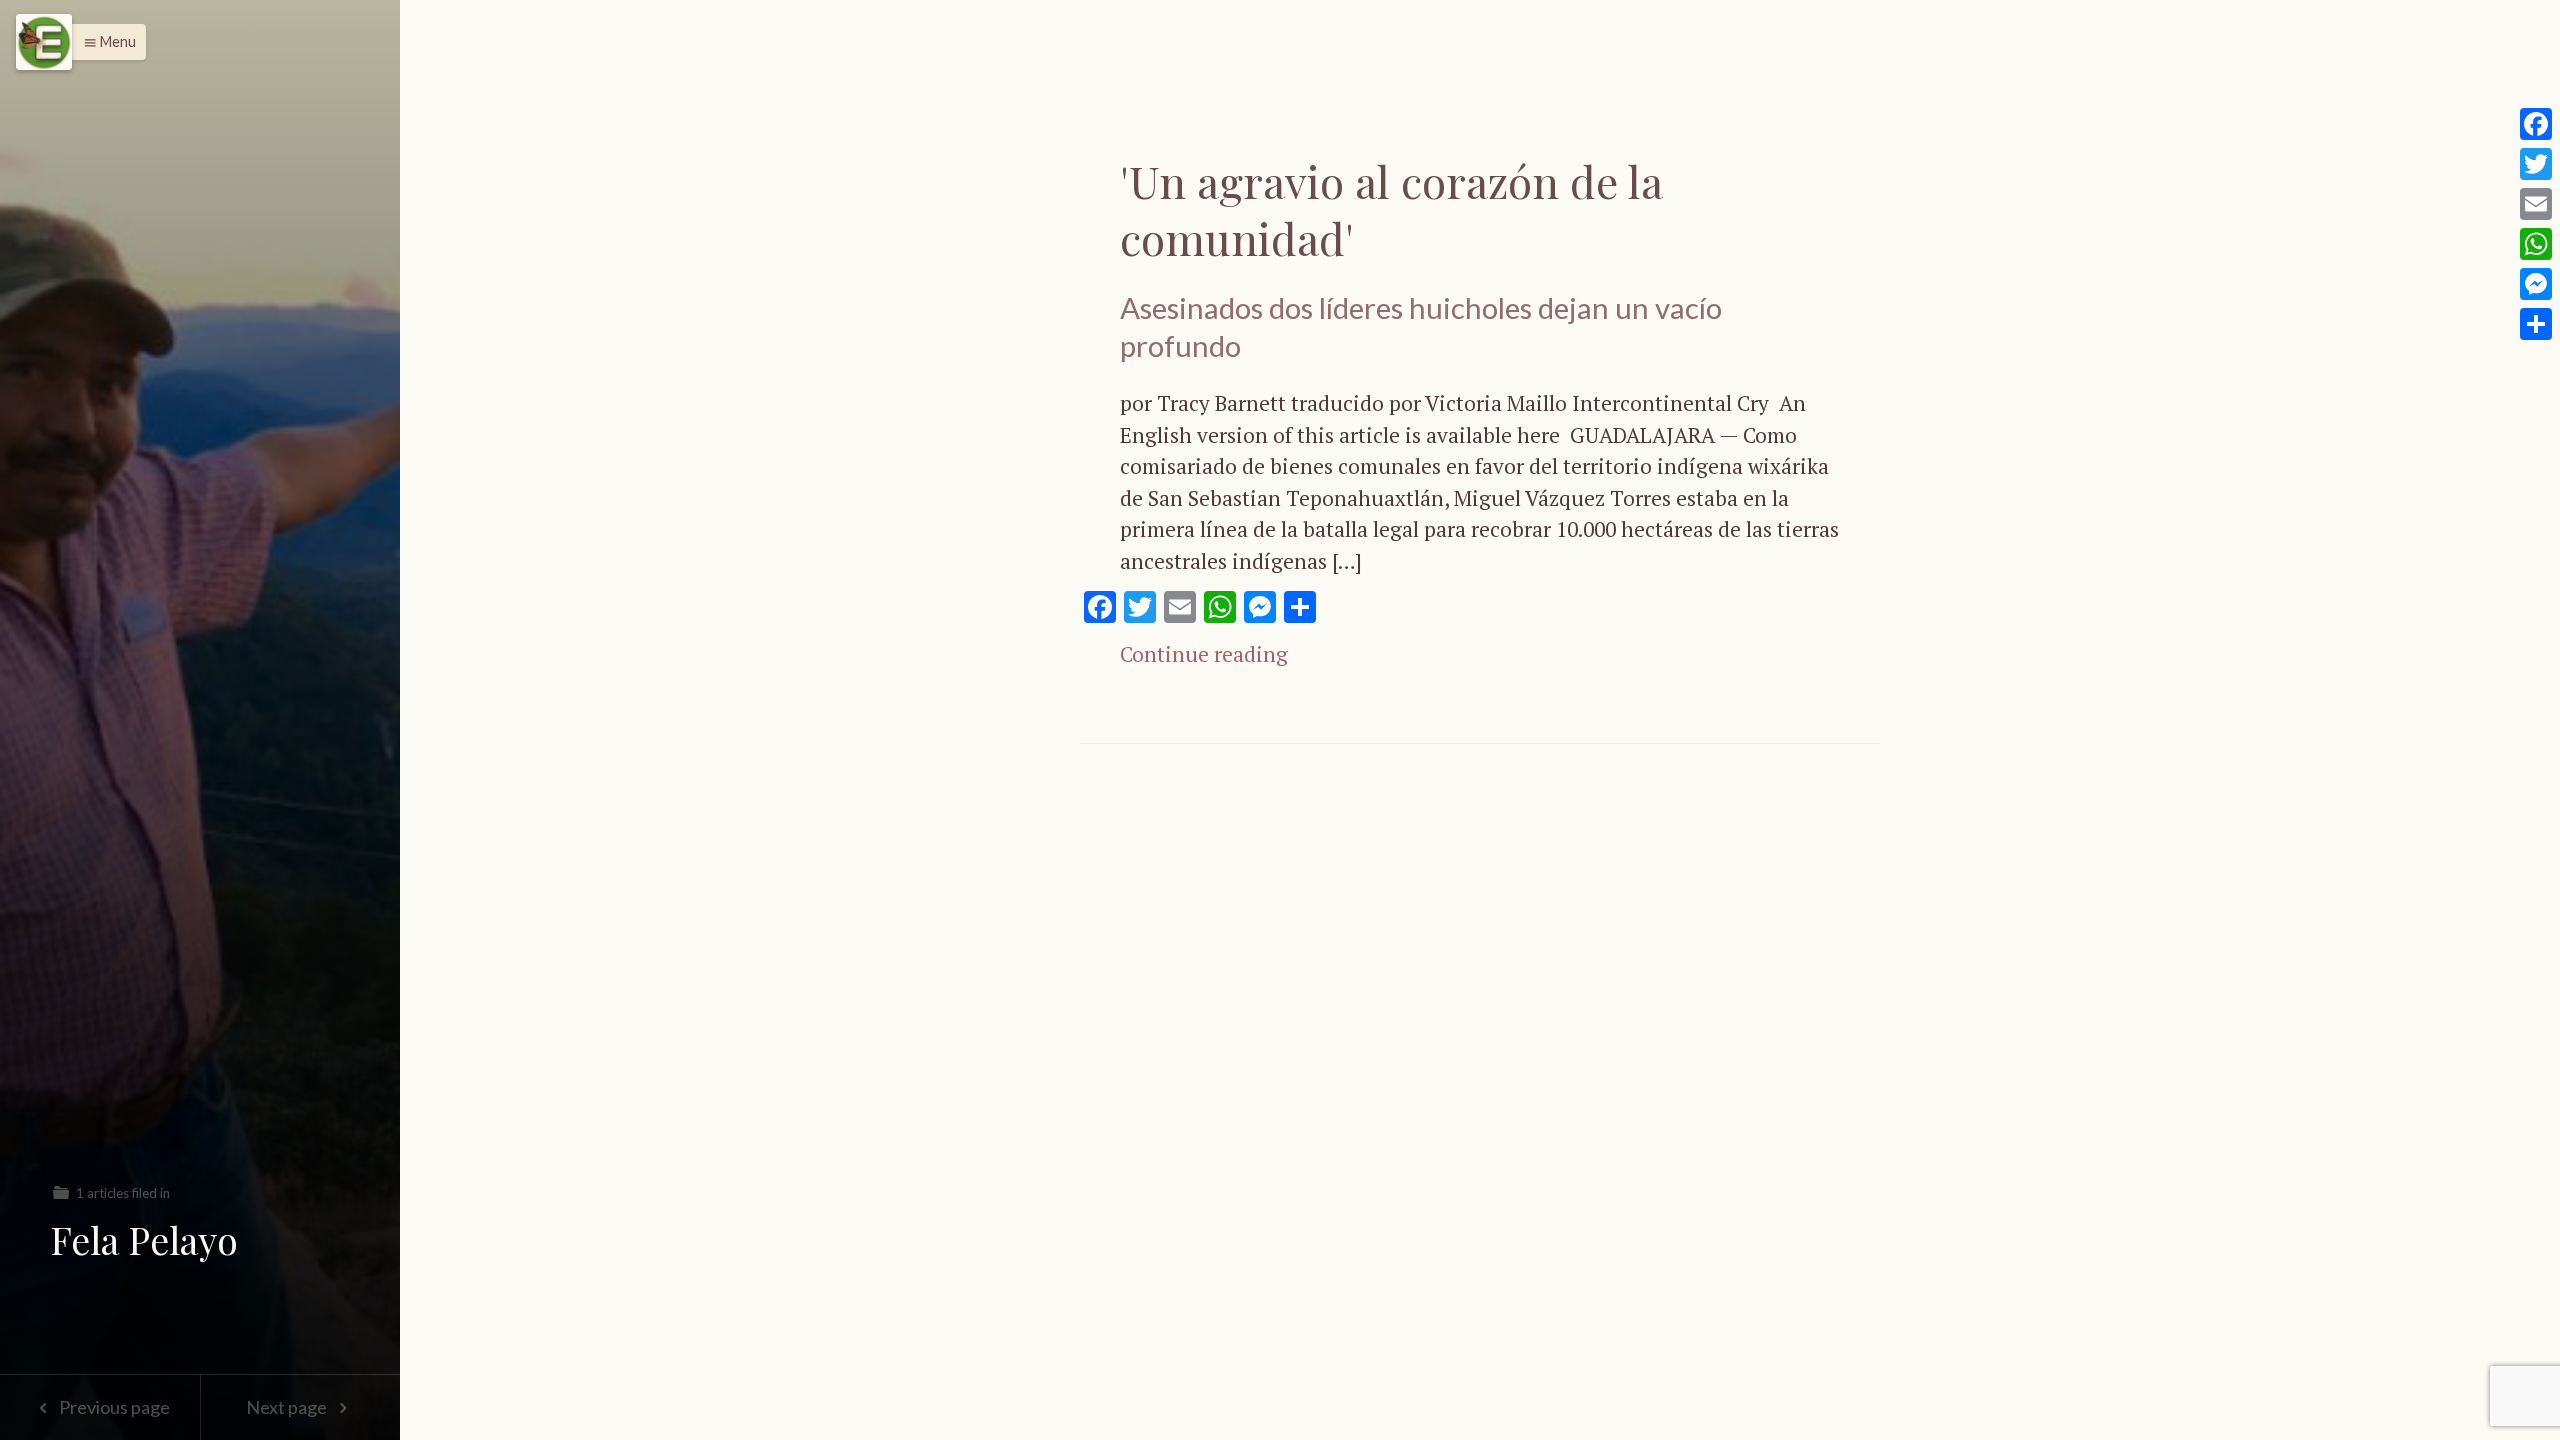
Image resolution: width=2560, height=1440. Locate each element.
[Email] (2536, 204)
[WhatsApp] (2536, 244)
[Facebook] (2536, 124)
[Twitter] (2536, 164)
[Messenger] (2536, 284)
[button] (104, 42)
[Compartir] (2536, 324)
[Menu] (44, 42)
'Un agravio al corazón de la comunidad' (1391, 209)
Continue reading (1204, 654)
